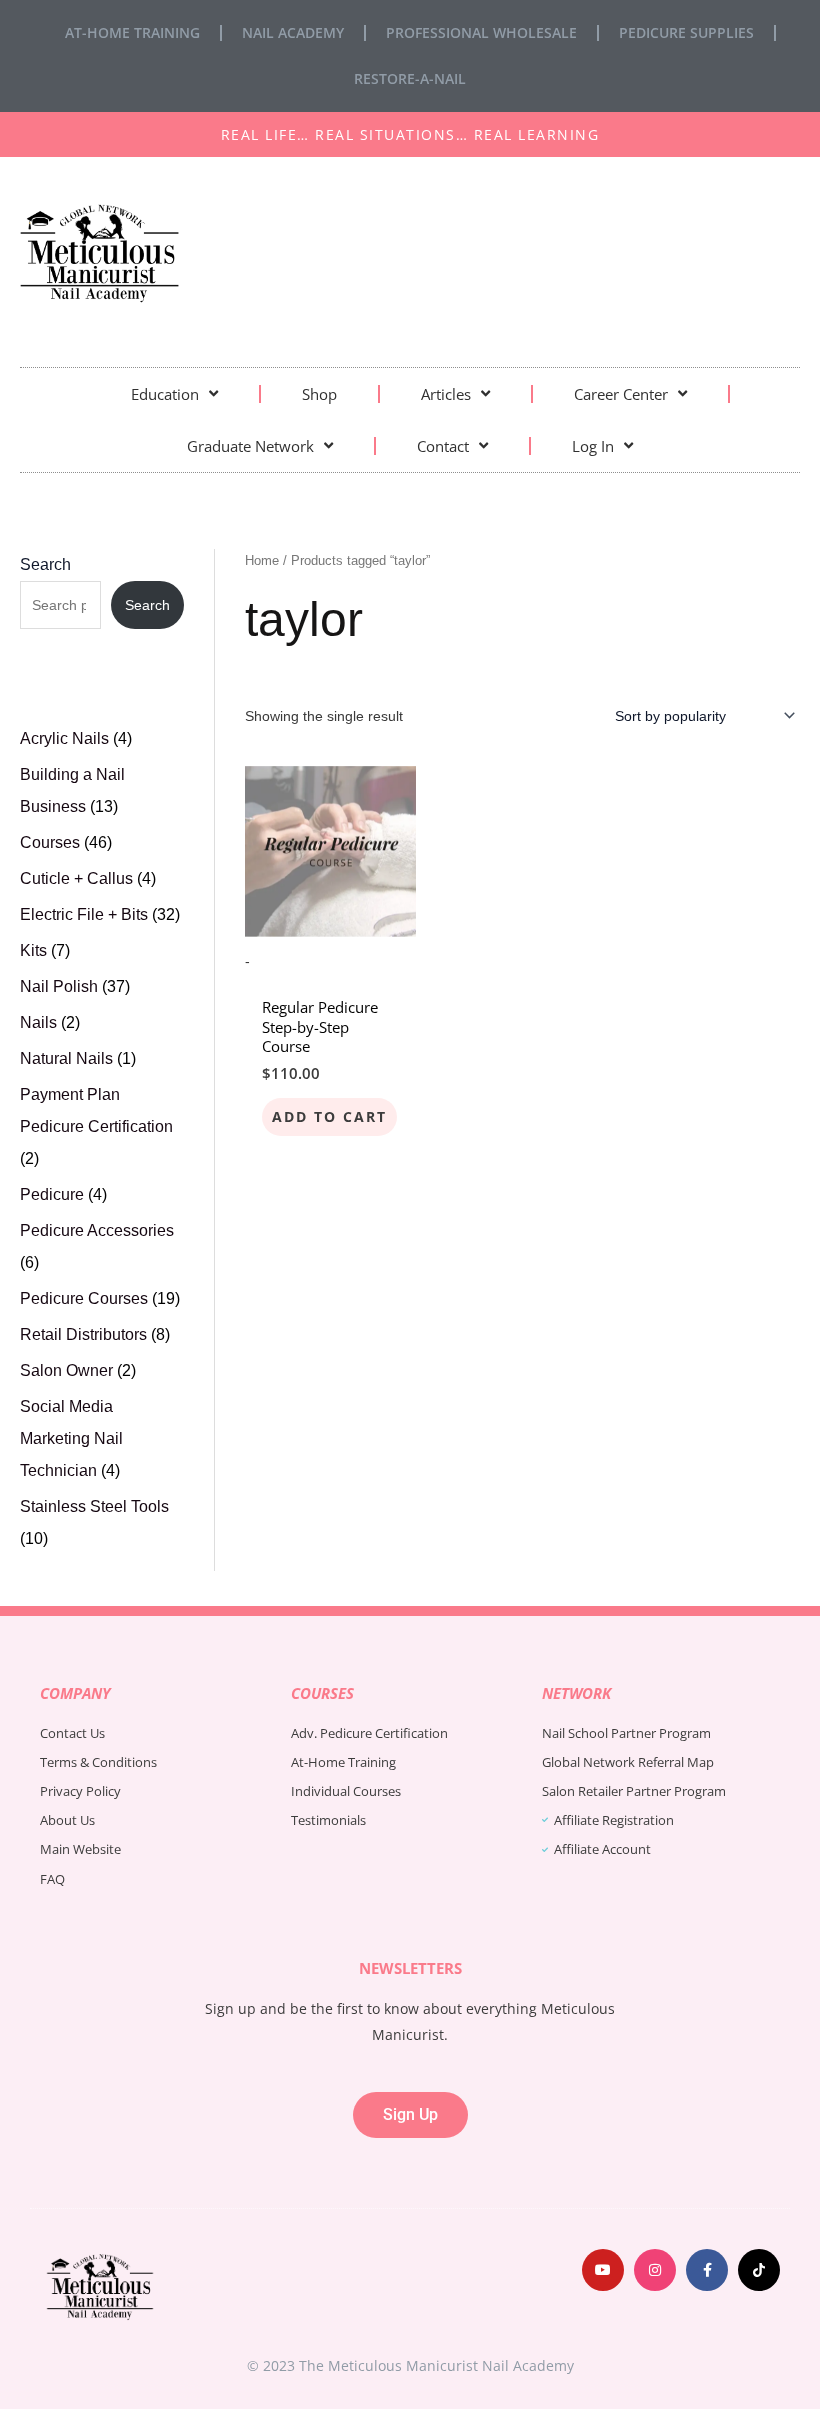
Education (165, 394)
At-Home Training (132, 32)
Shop (319, 394)
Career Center (621, 394)
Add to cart (329, 1116)
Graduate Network (250, 446)
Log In (593, 446)
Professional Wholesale (481, 32)
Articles (446, 394)
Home (262, 560)
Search (45, 564)
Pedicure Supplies (686, 32)
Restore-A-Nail (410, 78)
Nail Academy (293, 32)
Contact (443, 446)
